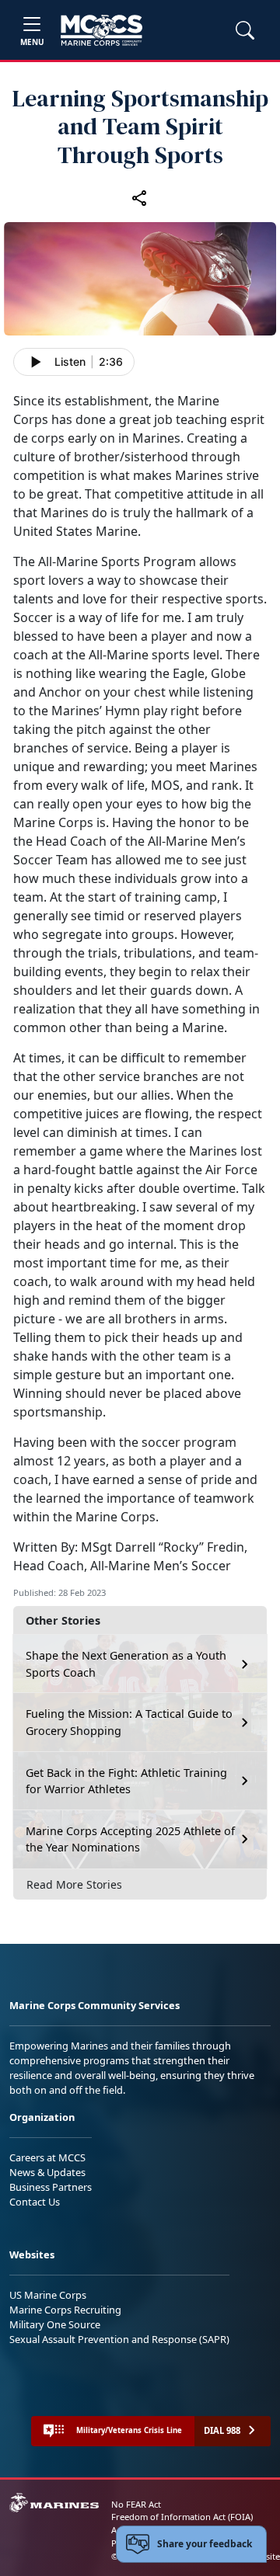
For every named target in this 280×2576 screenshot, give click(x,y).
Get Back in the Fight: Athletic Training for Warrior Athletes (126, 1781)
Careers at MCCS (47, 2157)
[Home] (101, 30)
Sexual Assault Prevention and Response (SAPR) (119, 2339)
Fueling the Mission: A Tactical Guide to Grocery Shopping (129, 1722)
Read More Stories (74, 1884)
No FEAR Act (136, 2504)
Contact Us (35, 2202)
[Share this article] (140, 197)
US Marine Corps (48, 2295)
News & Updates (47, 2172)
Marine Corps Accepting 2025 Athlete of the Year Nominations (130, 1839)
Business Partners (51, 2187)
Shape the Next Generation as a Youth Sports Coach (126, 1664)
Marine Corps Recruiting (65, 2310)
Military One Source (55, 2324)
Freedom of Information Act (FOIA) (182, 2517)
